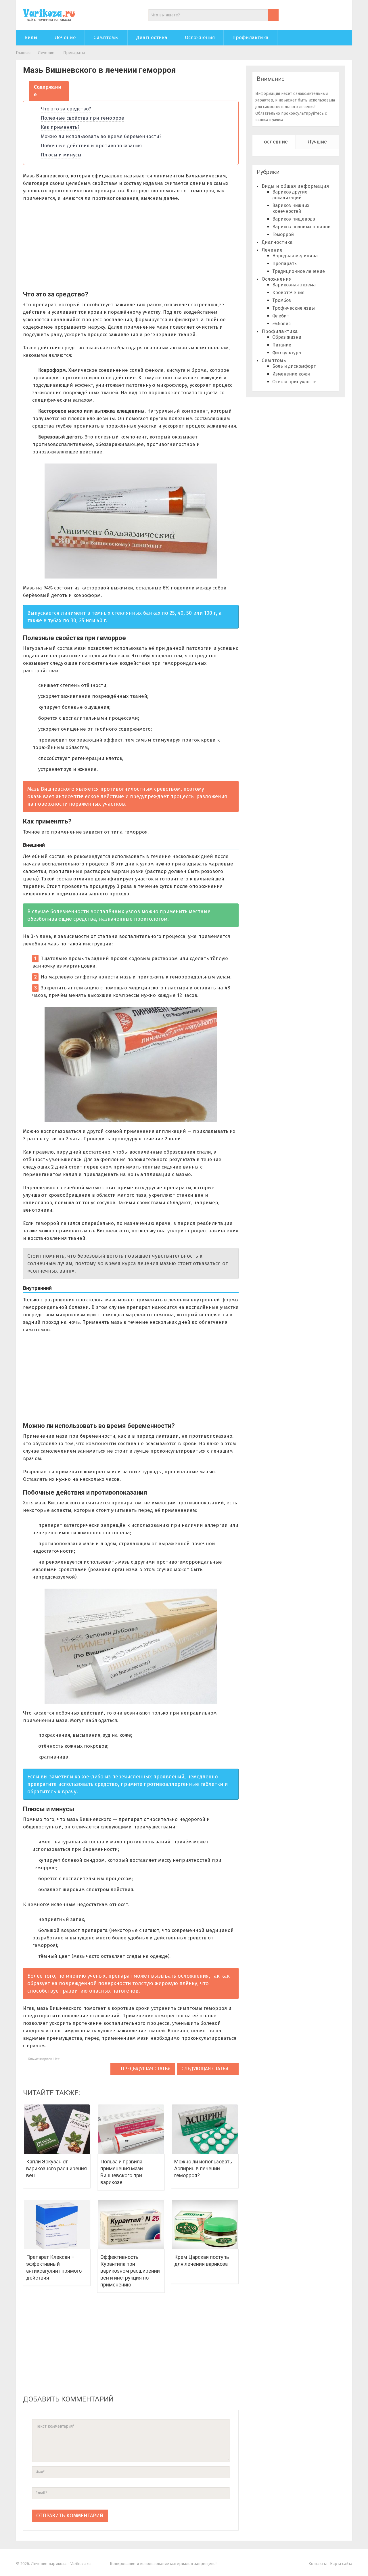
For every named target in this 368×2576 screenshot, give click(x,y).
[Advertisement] (71, 248)
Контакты (318, 2564)
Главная (23, 53)
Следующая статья (206, 2069)
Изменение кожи (291, 374)
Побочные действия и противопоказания (91, 146)
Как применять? (60, 127)
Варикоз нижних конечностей (291, 208)
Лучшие (317, 142)
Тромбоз (282, 300)
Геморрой (283, 234)
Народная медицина (295, 256)
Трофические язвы (294, 308)
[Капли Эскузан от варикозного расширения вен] (57, 2129)
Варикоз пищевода (294, 219)
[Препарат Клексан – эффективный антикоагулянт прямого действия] (57, 2224)
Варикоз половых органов (301, 227)
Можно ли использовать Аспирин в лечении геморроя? (203, 2168)
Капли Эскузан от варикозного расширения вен (56, 2168)
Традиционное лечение (299, 271)
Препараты (74, 53)
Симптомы (106, 38)
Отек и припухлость (294, 382)
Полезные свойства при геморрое (83, 118)
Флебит (281, 316)
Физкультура (287, 353)
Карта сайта (341, 2564)
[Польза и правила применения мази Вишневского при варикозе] (131, 2129)
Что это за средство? (66, 109)
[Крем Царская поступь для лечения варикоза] (205, 2224)
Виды (31, 38)
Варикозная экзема (294, 285)
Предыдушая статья (145, 2069)
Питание (282, 345)
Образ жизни (287, 337)
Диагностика (152, 38)
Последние (274, 142)
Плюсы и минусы (61, 155)
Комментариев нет (43, 2059)
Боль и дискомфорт (294, 366)
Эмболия (282, 324)
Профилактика (250, 38)
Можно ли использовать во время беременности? (101, 136)
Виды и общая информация (295, 186)
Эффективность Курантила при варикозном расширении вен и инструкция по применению (130, 2271)
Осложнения (200, 38)
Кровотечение (288, 293)
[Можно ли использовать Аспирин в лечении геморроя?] (205, 2129)
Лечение (65, 38)
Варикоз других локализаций (290, 195)
